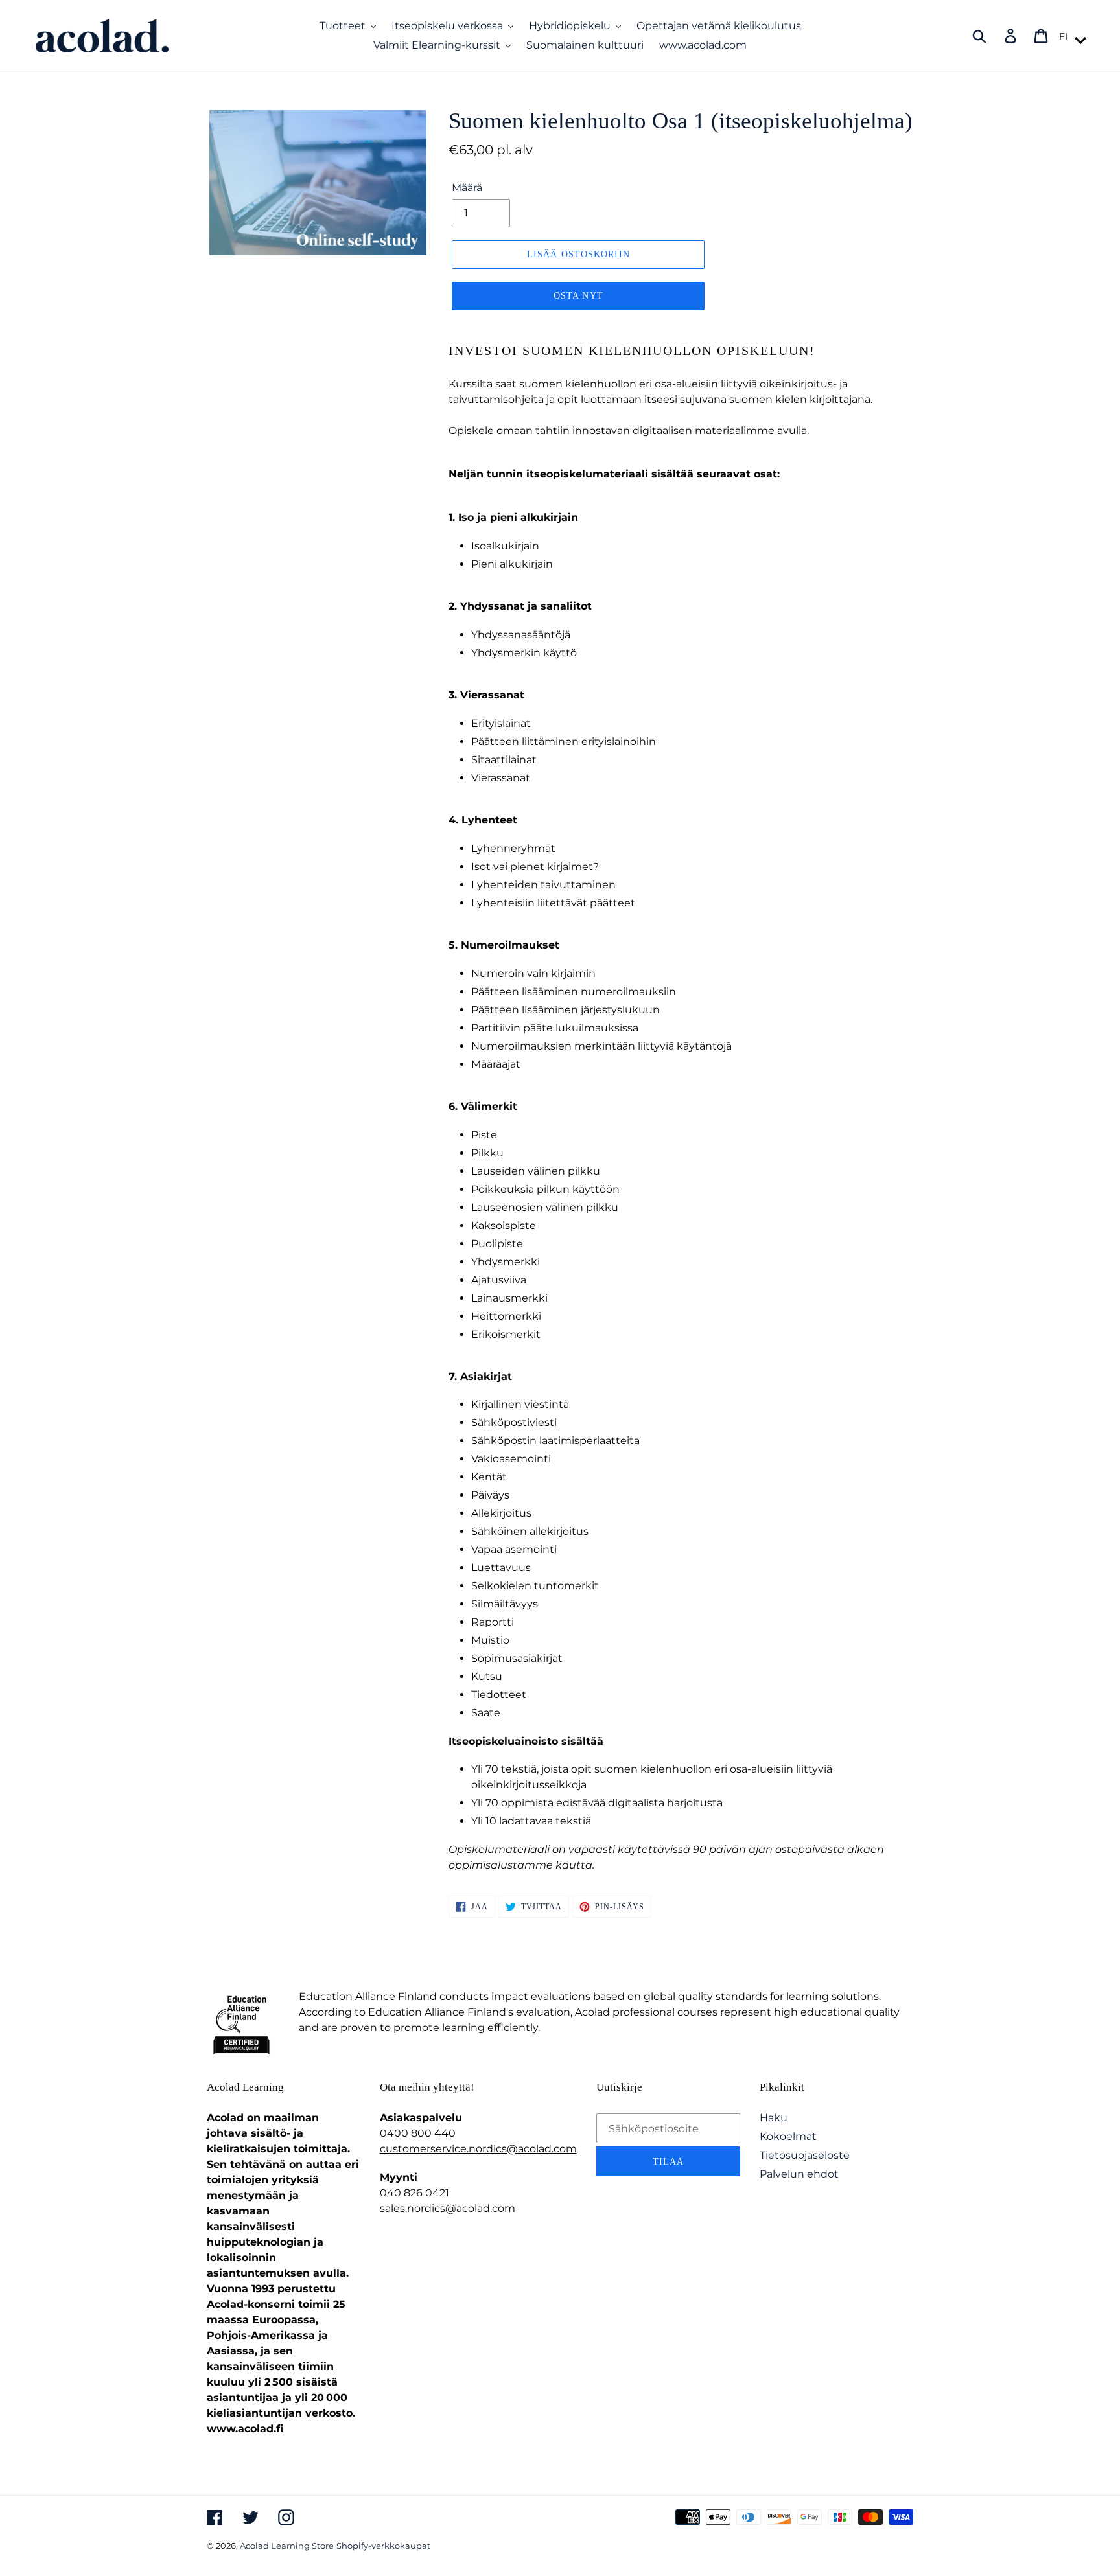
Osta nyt (578, 296)
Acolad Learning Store (287, 2546)
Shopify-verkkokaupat (383, 2546)
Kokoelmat (788, 2136)
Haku (774, 2118)
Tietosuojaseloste (805, 2155)
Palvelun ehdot (799, 2174)
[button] (1071, 36)
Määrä (467, 188)
